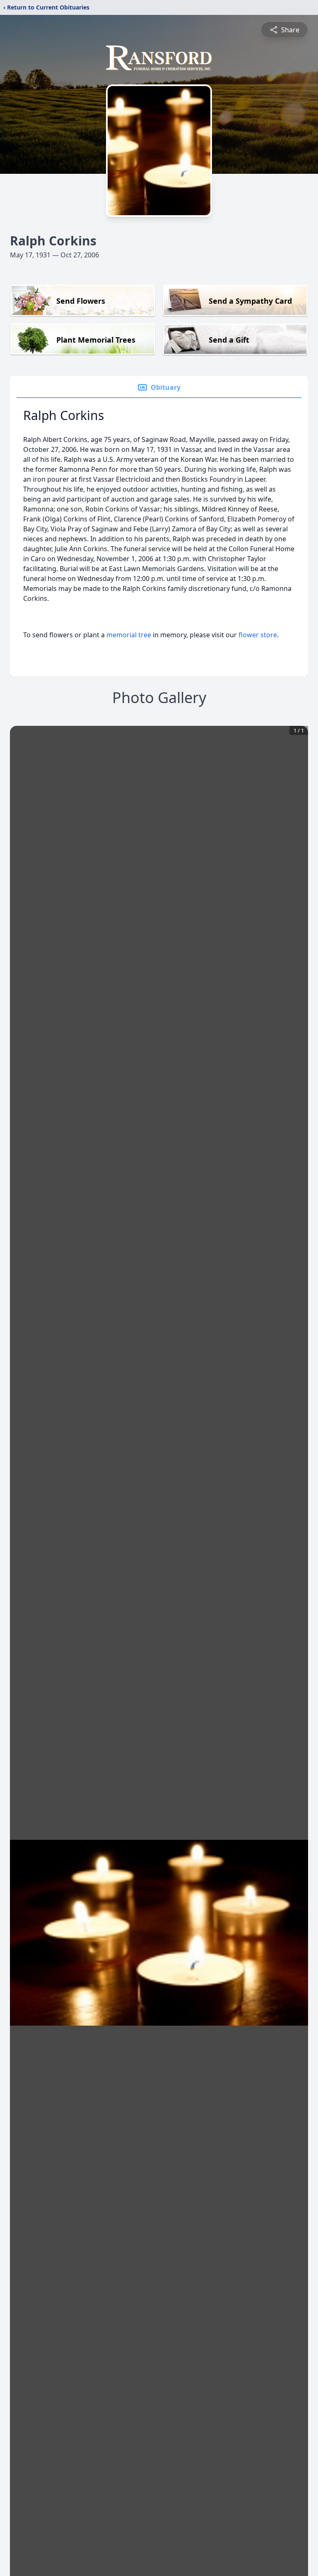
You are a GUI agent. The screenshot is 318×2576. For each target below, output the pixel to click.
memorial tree (129, 635)
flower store (258, 635)
